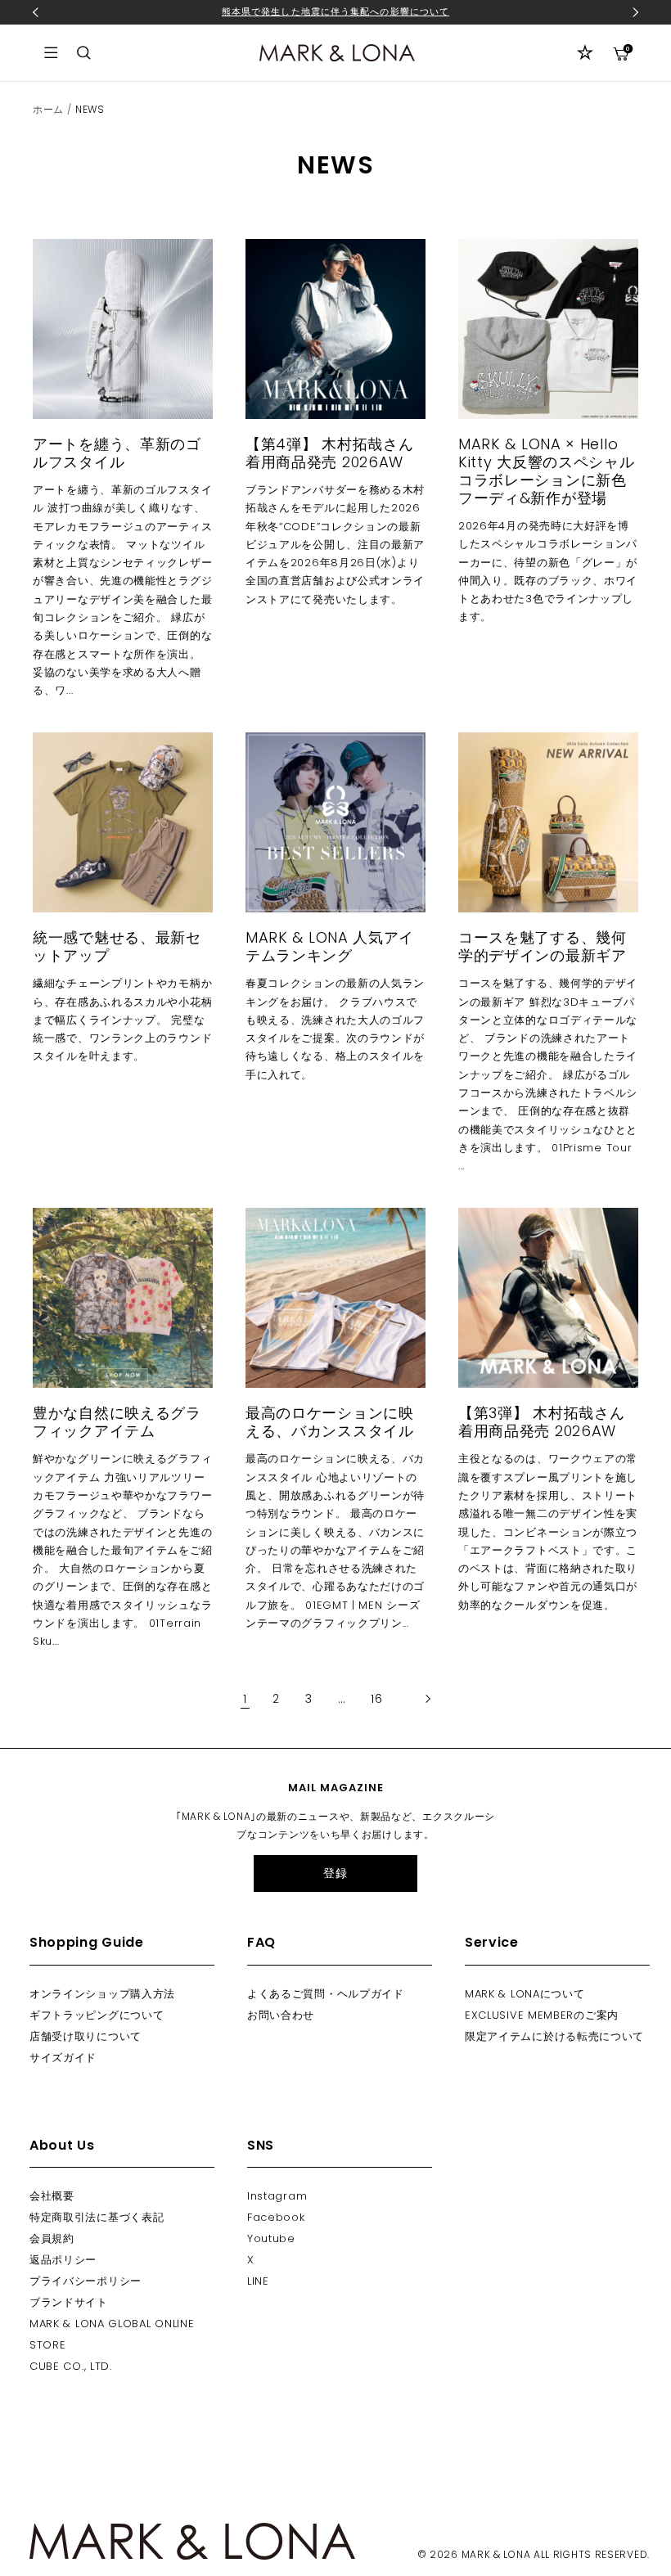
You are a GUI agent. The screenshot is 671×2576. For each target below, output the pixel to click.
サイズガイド (63, 2058)
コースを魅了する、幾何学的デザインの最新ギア (543, 946)
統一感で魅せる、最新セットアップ (117, 946)
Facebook (276, 2217)
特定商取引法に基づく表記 (97, 2217)
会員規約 (52, 2238)
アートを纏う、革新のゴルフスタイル (117, 453)
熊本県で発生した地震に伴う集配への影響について (335, 11)
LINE (258, 2281)
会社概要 (52, 2196)
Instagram (277, 2196)
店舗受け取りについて (86, 2036)
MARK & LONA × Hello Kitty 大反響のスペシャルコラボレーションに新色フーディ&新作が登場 (547, 471)
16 (376, 1699)
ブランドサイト (69, 2302)
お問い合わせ (281, 2015)
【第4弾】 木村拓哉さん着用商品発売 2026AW (329, 453)
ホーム (48, 109)
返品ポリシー (63, 2260)
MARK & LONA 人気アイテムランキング (330, 946)
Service (492, 1942)
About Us (62, 2145)
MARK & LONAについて (525, 1994)
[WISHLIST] (585, 52)
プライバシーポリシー (86, 2281)
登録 (335, 1873)
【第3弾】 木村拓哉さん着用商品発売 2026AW (541, 1422)
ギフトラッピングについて (97, 2015)
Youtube (271, 2238)
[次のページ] (418, 1699)
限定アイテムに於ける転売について (554, 2036)
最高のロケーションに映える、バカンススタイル (330, 1422)
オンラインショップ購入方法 (102, 1994)
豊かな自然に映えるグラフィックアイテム (117, 1422)
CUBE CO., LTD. (71, 2366)
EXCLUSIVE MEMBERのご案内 (542, 2015)
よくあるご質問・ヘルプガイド (326, 1994)
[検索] (84, 53)
